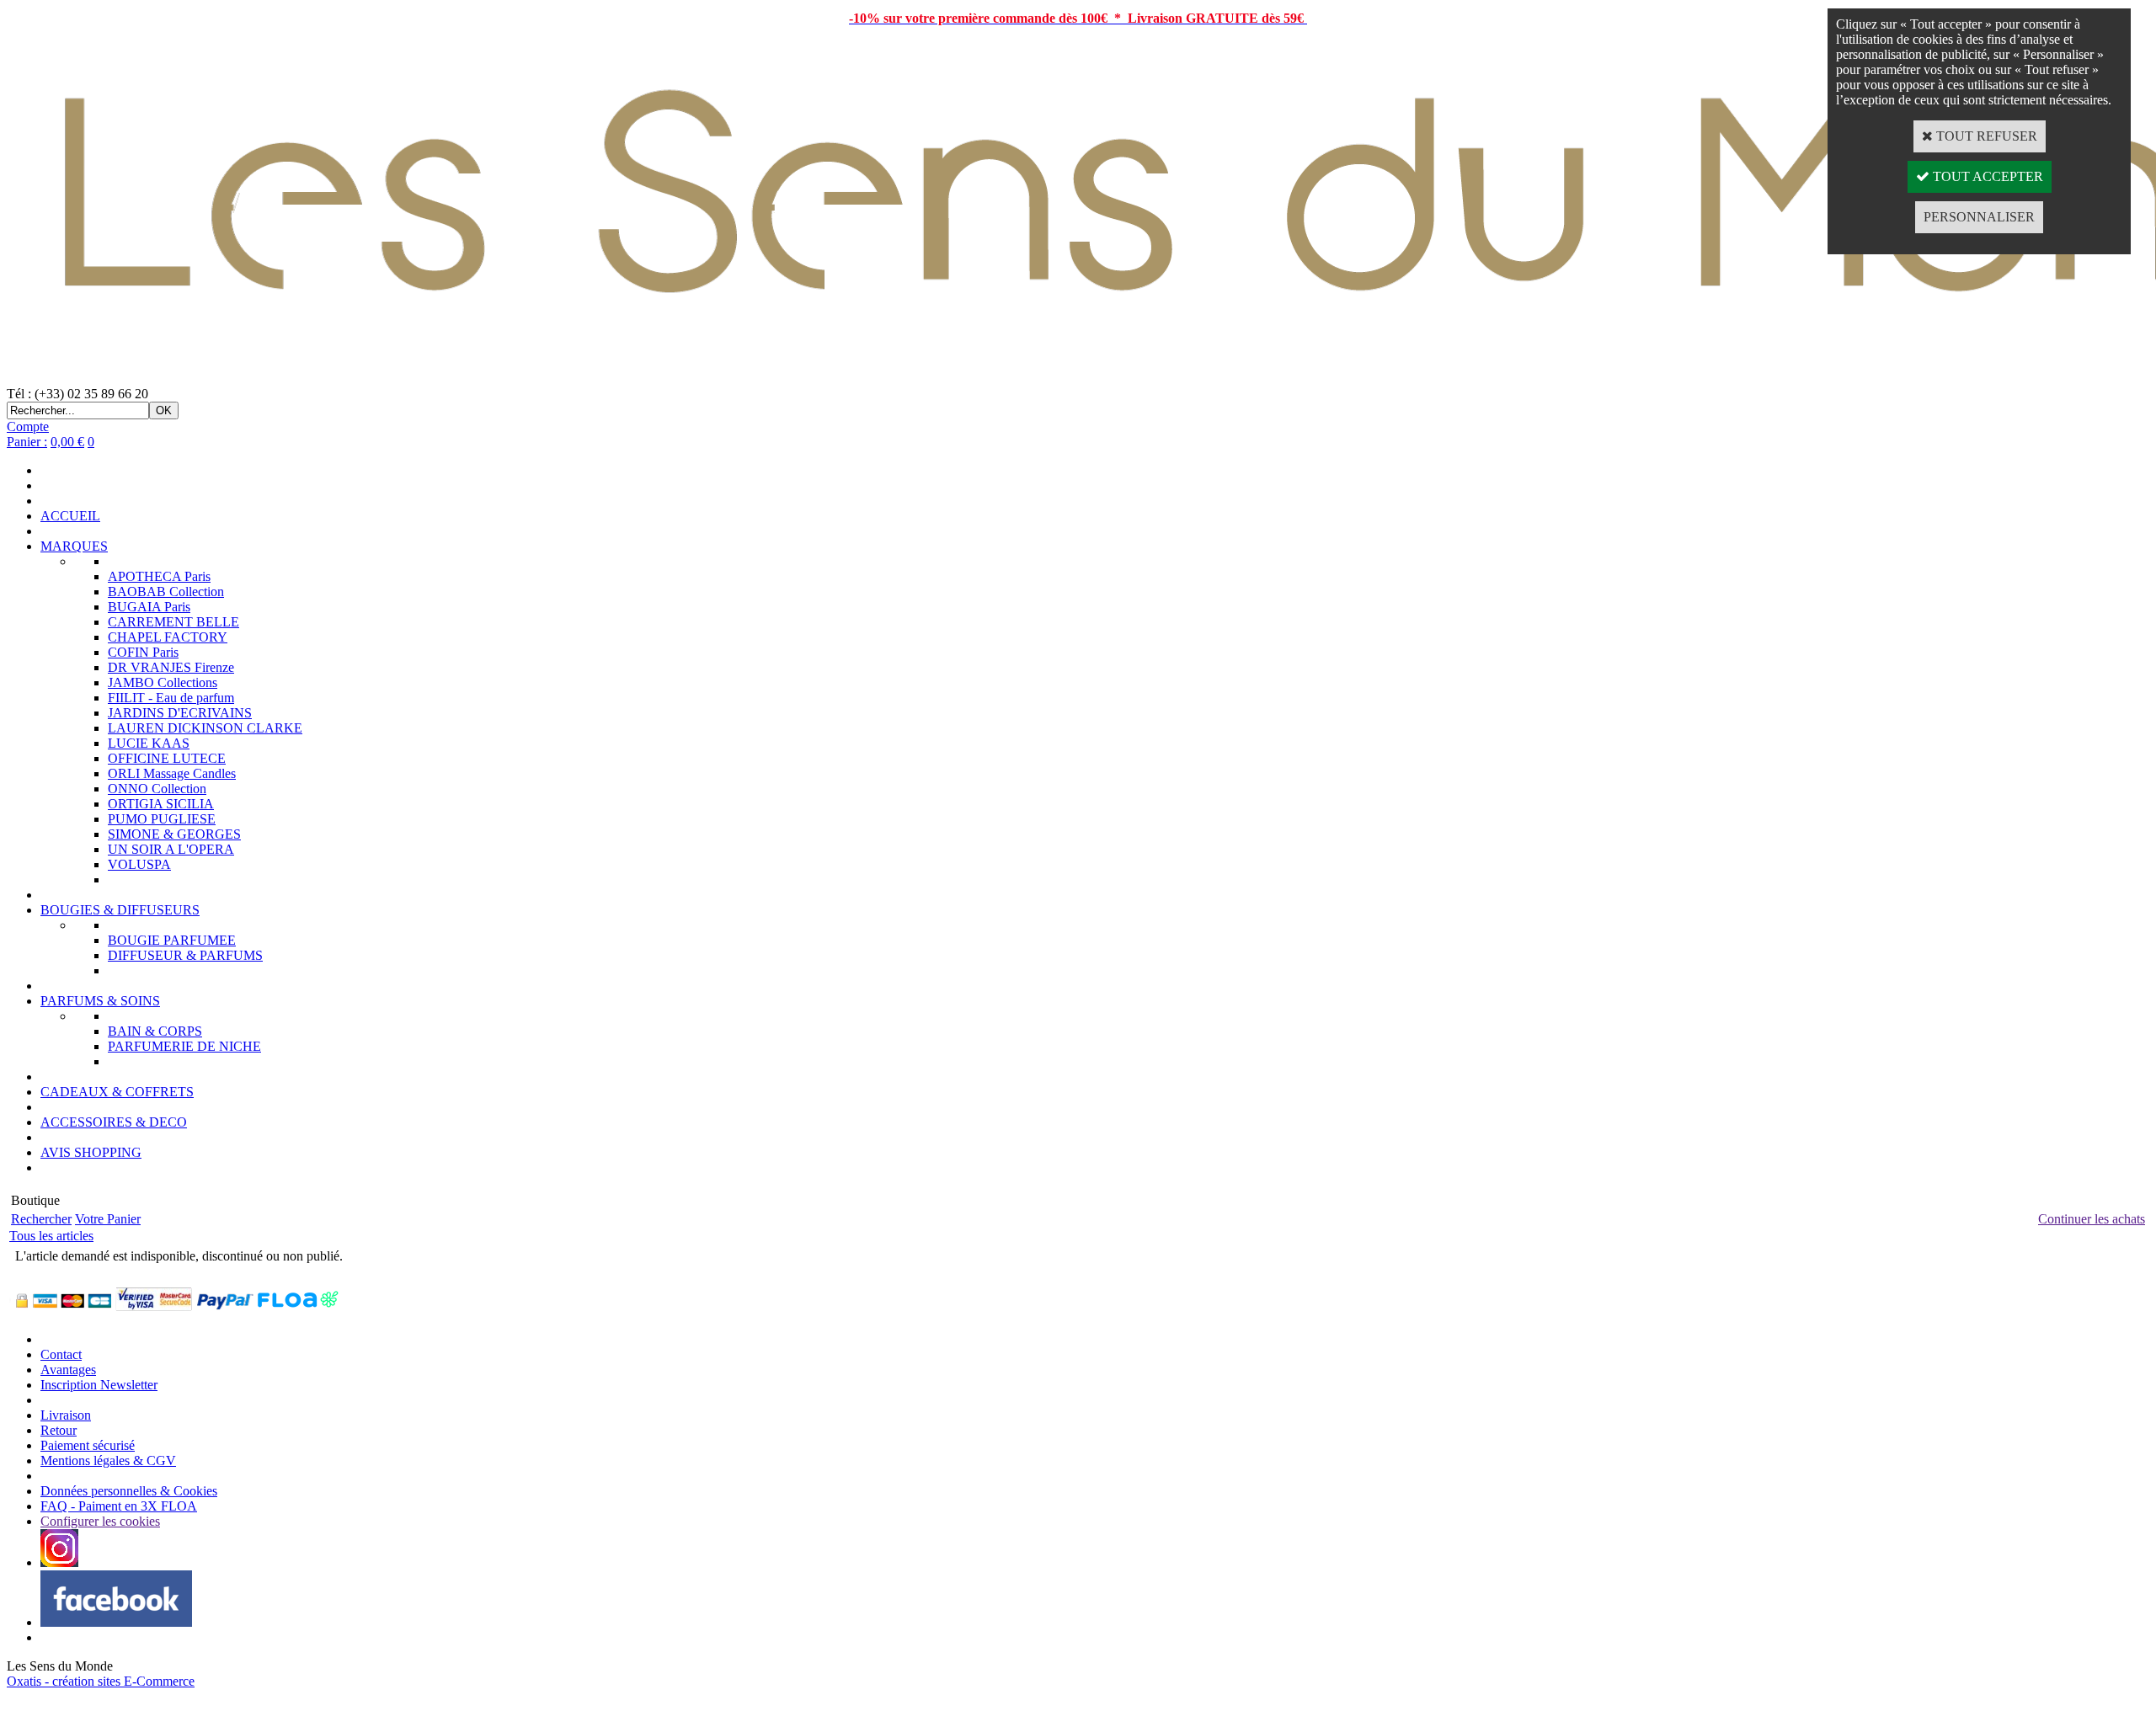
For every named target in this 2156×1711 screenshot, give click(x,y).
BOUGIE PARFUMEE (172, 940)
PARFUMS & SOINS (100, 1001)
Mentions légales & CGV (108, 1460)
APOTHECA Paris (159, 576)
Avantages (68, 1370)
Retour (59, 1430)
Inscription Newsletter (99, 1385)
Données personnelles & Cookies (129, 1491)
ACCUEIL (70, 516)
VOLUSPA (139, 864)
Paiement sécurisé (88, 1445)
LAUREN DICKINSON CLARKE (205, 728)
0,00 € (67, 442)
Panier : (27, 442)
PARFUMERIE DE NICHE (184, 1046)
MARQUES (74, 546)
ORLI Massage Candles (172, 773)
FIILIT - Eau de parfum (171, 698)
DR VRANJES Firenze (171, 667)
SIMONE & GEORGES (174, 834)
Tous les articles (51, 1236)
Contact (61, 1354)
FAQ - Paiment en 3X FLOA (119, 1506)
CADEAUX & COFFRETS (117, 1092)
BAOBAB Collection (166, 592)
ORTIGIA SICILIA (161, 804)
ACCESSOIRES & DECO (114, 1122)
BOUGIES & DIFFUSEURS (120, 910)
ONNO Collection (157, 789)
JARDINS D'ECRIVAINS (180, 713)
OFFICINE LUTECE (167, 758)
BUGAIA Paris (149, 607)
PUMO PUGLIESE (162, 819)
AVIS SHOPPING (91, 1152)
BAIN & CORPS (155, 1031)
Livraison (66, 1415)
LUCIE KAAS (149, 743)
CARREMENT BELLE (173, 622)
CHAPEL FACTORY (168, 637)
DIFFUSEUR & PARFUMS (185, 955)
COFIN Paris (143, 652)
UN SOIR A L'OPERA (171, 849)
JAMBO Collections (163, 682)
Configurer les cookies (100, 1521)
